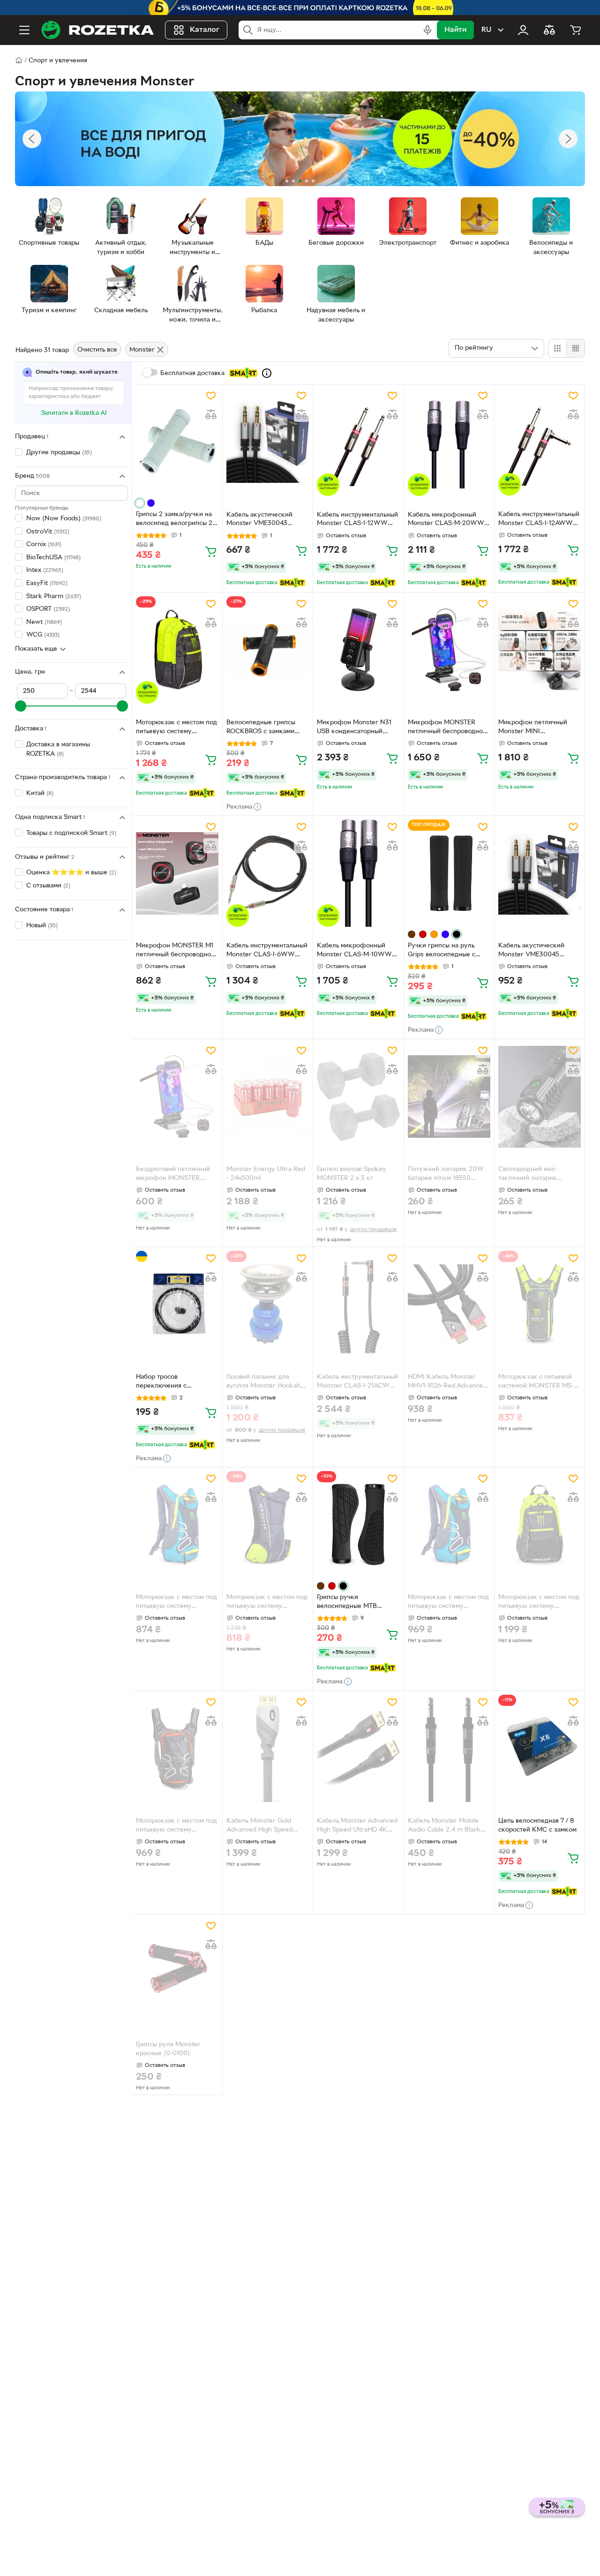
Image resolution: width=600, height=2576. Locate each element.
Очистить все (97, 350)
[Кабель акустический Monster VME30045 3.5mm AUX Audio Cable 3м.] (540, 873)
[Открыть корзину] (576, 30)
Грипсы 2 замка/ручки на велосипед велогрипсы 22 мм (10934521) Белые (176, 520)
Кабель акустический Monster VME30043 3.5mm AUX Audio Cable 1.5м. (263, 520)
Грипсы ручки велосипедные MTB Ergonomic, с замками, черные (351, 1603)
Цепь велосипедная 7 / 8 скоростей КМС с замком (537, 1825)
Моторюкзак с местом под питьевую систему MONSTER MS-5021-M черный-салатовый (539, 1603)
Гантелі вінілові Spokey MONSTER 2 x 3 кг (352, 1174)
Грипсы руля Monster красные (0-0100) (168, 2049)
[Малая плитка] (575, 348)
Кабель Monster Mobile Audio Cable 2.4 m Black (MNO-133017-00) (444, 1826)
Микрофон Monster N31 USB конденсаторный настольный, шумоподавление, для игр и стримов (357, 728)
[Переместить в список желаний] (211, 396)
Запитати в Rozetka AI (74, 413)
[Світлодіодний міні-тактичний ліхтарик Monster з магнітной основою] (540, 1097)
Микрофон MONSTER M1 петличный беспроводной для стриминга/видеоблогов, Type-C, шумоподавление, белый (175, 951)
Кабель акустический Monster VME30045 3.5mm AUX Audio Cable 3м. (535, 951)
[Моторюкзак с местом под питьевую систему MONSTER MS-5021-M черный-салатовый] (540, 1525)
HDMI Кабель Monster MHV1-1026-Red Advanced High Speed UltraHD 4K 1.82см (447, 1382)
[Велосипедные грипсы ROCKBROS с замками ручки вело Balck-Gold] (268, 650)
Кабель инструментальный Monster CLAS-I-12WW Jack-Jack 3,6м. (357, 520)
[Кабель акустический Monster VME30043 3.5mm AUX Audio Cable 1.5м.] (268, 442)
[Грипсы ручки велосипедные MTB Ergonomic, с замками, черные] (358, 1525)
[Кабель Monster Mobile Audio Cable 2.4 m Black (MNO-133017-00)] (449, 1748)
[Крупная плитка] (557, 348)
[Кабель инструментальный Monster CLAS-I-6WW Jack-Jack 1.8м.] (268, 873)
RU (486, 30)
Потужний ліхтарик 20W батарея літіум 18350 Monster (446, 1175)
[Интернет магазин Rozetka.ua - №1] (97, 30)
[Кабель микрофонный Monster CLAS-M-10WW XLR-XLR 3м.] (358, 873)
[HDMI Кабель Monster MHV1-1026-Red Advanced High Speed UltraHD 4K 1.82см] (449, 1304)
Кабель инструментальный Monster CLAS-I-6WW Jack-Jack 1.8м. (267, 951)
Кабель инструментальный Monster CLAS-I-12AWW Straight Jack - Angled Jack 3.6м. (539, 520)
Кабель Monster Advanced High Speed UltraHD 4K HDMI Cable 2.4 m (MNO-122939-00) (357, 1826)
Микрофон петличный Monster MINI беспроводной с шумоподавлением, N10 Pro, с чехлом (535, 728)
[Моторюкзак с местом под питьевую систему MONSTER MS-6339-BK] (177, 1748)
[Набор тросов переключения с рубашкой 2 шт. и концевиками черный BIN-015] (177, 1304)
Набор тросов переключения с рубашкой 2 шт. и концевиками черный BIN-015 (176, 1382)
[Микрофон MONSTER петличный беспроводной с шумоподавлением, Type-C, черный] (449, 650)
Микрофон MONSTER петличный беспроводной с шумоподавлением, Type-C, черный (447, 728)
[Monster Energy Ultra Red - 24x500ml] (268, 1097)
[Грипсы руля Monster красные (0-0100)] (177, 1972)
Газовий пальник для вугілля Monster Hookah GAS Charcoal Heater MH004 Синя (263, 1382)
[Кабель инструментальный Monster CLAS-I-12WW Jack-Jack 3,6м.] (358, 442)
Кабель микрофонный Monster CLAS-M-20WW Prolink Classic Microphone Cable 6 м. (448, 520)
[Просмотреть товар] (140, 503)
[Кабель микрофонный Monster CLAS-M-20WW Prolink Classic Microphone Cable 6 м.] (449, 442)
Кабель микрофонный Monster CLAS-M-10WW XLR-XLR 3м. (354, 951)
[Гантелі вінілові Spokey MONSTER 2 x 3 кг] (358, 1097)
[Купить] (211, 551)
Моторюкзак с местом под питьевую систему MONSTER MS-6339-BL (448, 1603)
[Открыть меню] (24, 30)
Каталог (205, 30)
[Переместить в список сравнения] (211, 414)
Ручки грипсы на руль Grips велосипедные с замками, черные (442, 951)
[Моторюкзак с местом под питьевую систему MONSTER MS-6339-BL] (449, 1525)
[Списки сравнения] (549, 30)
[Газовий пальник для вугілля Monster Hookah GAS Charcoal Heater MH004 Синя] (268, 1304)
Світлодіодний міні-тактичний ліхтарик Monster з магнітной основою (529, 1175)
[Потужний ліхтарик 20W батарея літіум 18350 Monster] (449, 1097)
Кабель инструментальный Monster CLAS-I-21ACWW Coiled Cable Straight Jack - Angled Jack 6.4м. (358, 1382)
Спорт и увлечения (58, 61)
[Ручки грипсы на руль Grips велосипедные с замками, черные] (449, 873)
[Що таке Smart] (267, 373)
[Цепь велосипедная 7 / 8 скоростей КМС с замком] (540, 1748)
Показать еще (36, 649)
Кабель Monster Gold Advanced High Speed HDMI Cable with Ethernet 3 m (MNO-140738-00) (266, 1826)
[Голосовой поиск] (427, 30)
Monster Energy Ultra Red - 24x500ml (266, 1174)
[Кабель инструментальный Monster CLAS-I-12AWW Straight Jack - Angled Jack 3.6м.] (540, 442)
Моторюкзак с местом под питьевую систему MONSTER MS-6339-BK (176, 1826)
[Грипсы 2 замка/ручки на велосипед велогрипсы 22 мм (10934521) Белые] (177, 442)
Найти (455, 30)
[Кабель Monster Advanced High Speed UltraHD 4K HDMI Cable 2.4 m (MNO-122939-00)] (358, 1748)
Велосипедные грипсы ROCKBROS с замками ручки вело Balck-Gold (261, 728)
